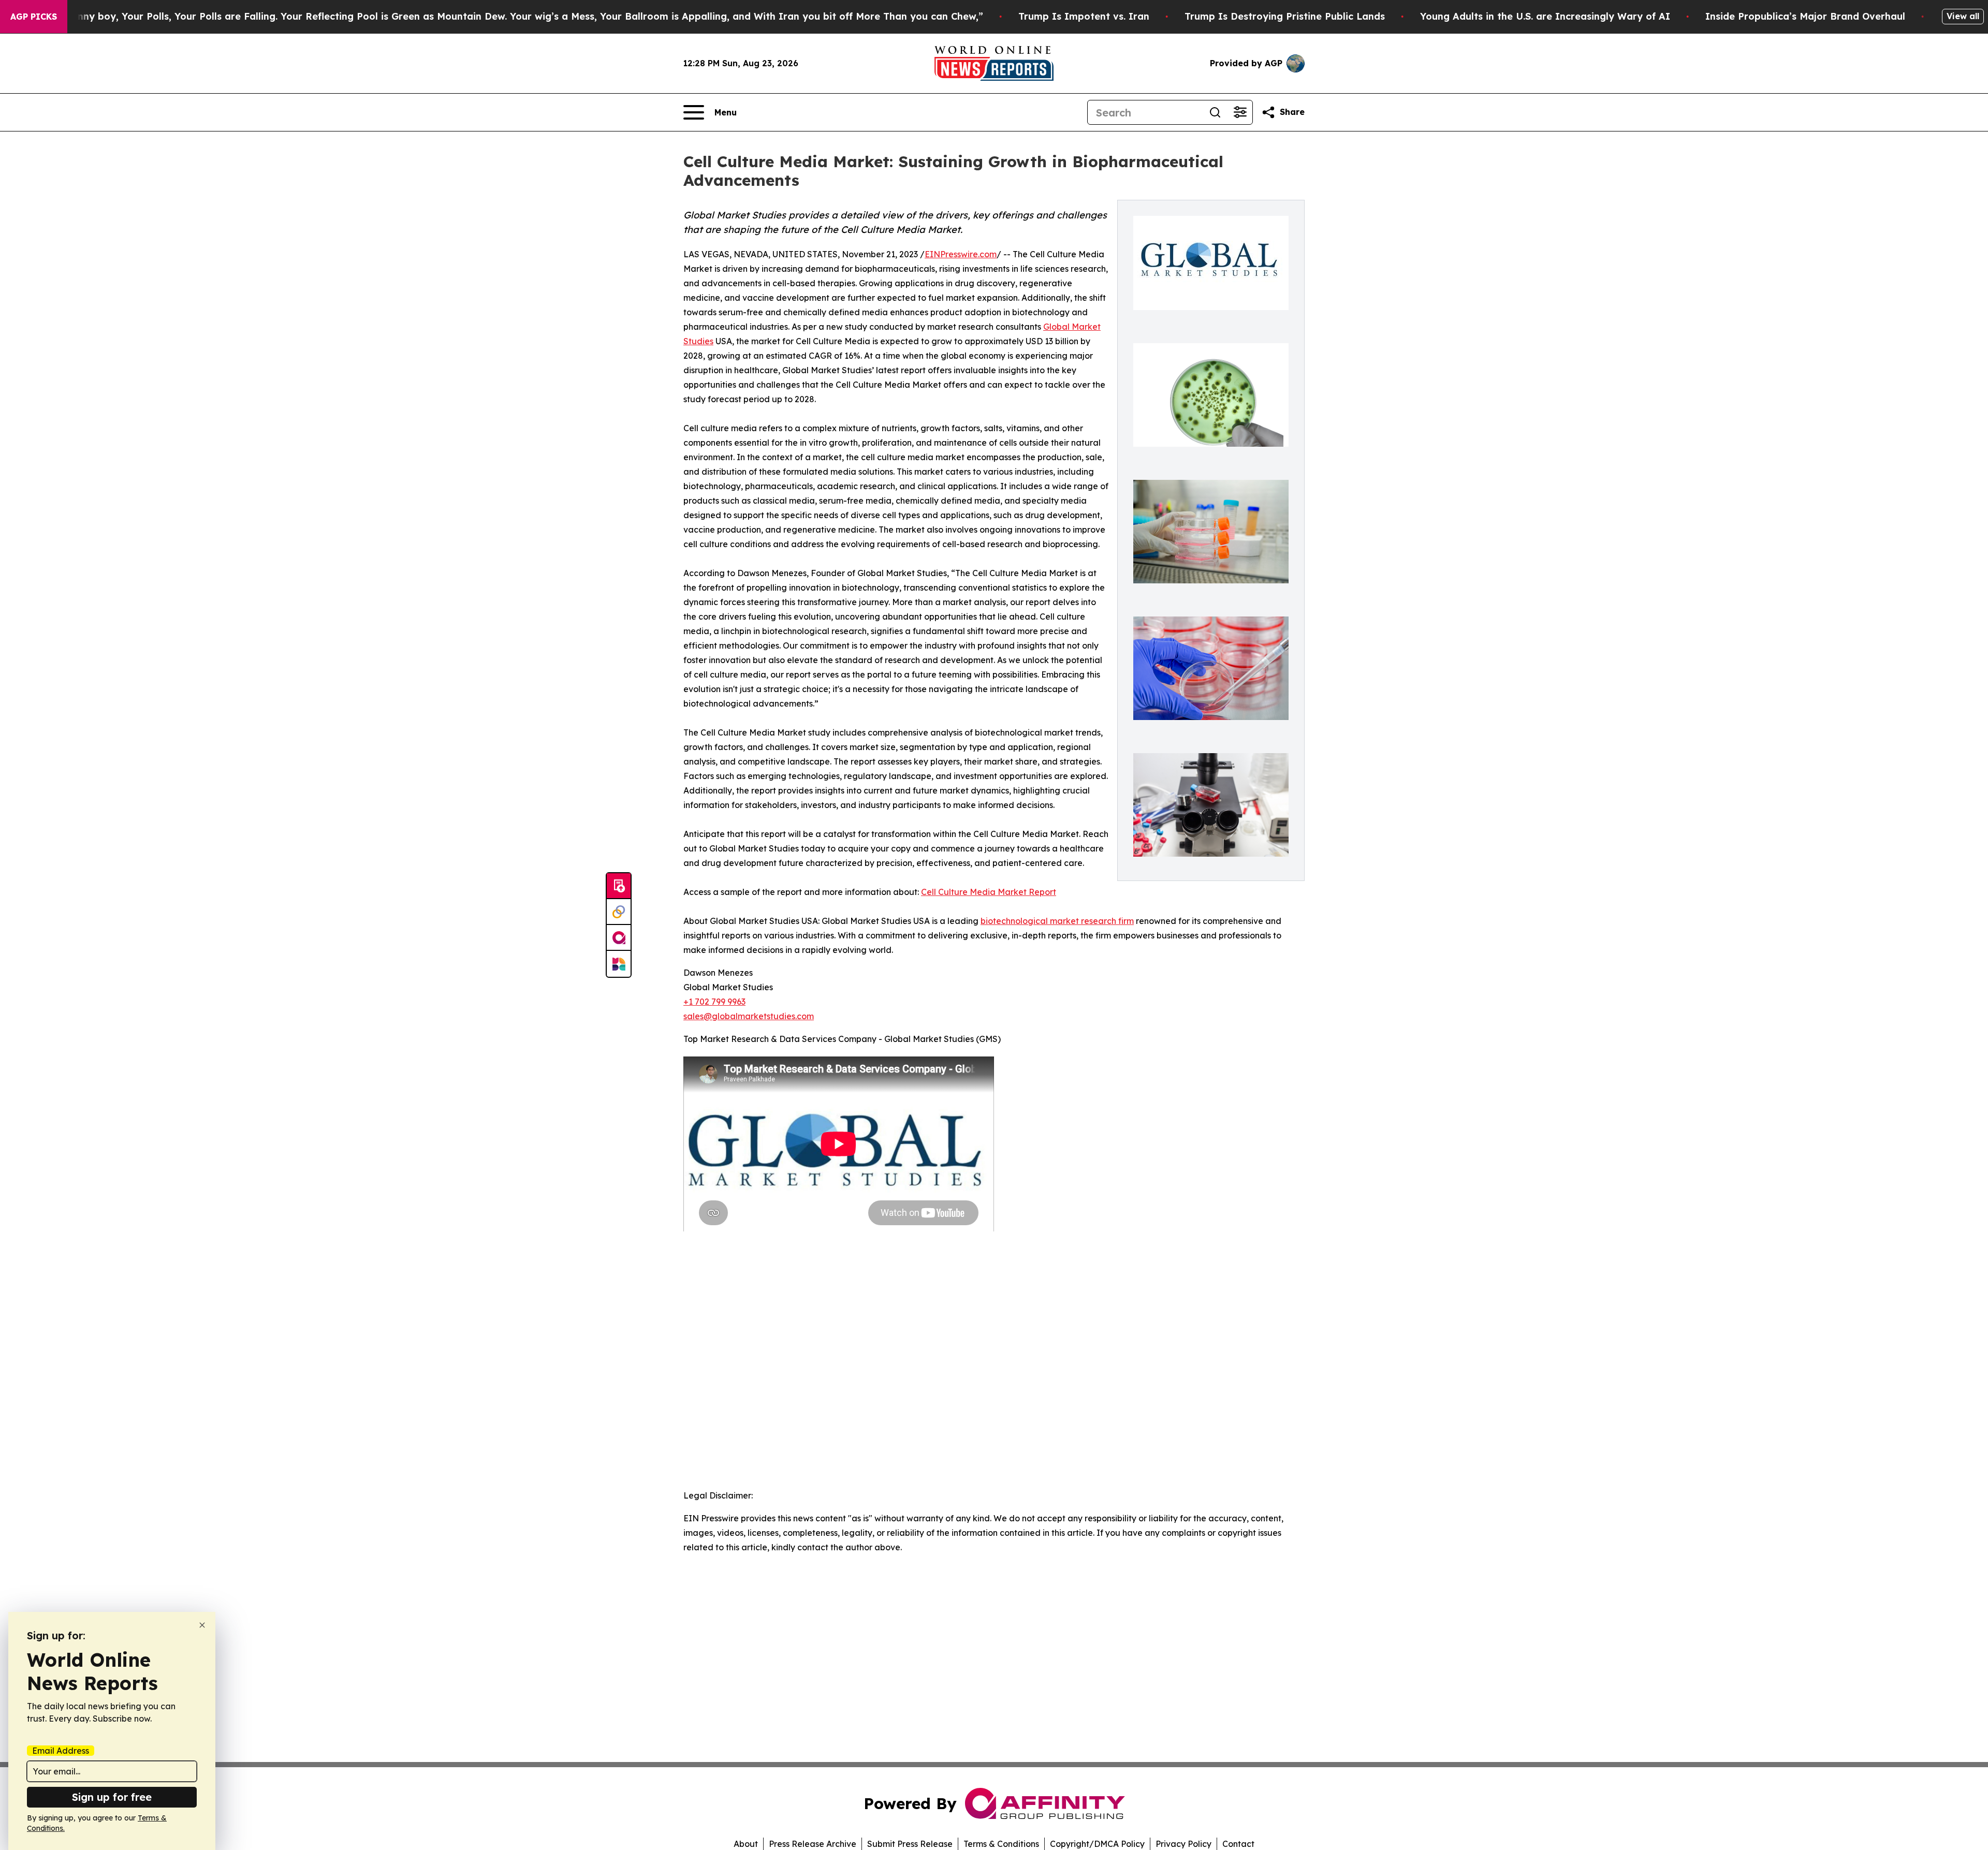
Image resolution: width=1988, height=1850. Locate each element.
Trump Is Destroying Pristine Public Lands (1285, 16)
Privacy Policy (1183, 1844)
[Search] (1215, 112)
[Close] (202, 1625)
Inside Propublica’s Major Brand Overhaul (1805, 16)
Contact (1238, 1844)
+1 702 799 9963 (714, 1002)
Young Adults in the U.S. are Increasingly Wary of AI (1545, 16)
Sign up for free (112, 1797)
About (746, 1844)
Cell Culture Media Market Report (989, 892)
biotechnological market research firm (1057, 921)
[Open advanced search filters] (1240, 112)
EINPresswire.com (961, 254)
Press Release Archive (813, 1844)
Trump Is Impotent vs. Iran (1084, 16)
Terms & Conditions (1001, 1844)
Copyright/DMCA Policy (1097, 1844)
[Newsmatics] (619, 964)
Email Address (61, 1751)
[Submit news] (619, 886)
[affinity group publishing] (619, 938)
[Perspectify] (619, 912)
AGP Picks (34, 17)
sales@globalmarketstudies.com (749, 1016)
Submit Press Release (910, 1844)
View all (1963, 16)
